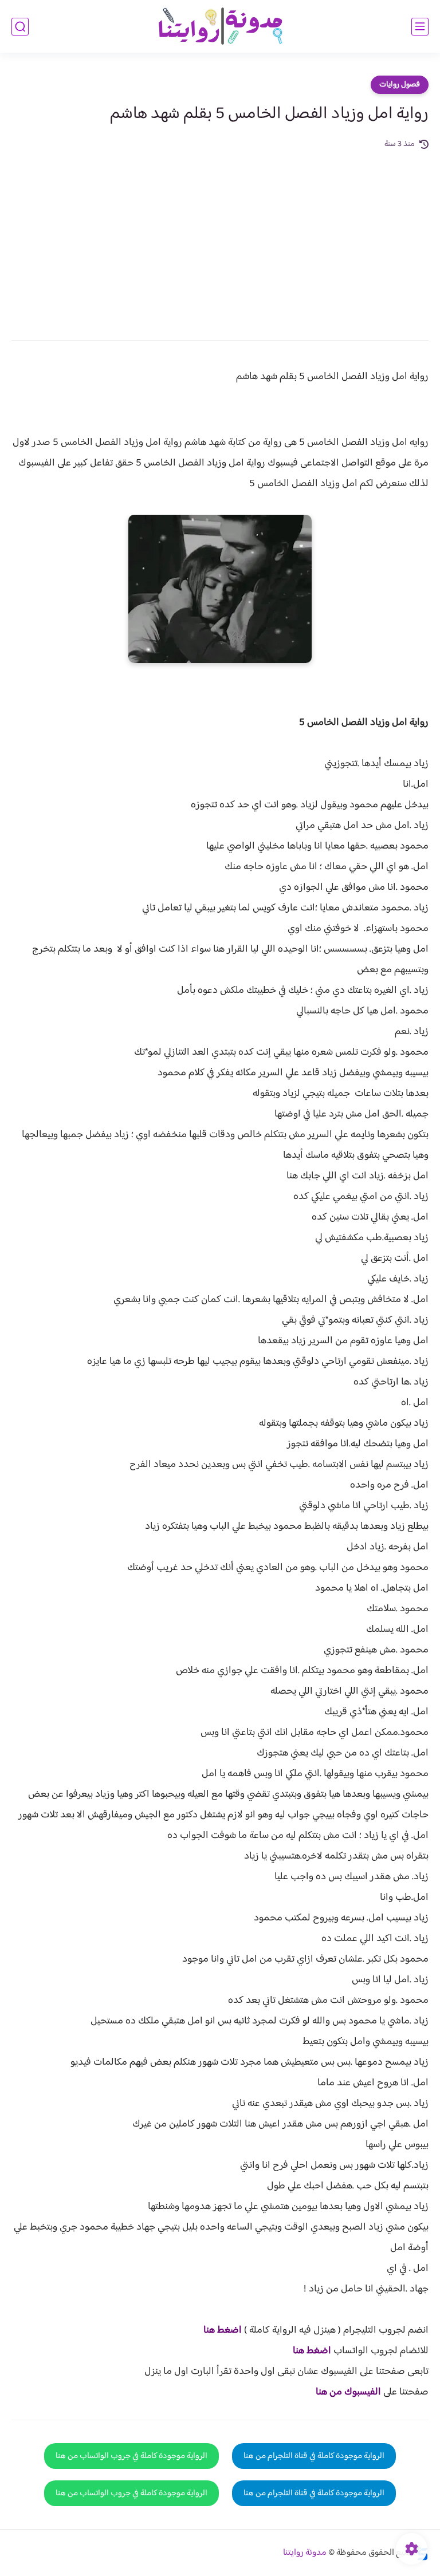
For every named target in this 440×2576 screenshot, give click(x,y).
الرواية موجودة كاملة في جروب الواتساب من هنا (131, 2456)
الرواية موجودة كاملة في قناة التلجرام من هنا (314, 2456)
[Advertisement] (220, 237)
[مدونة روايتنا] (220, 27)
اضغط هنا (223, 2330)
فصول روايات (400, 85)
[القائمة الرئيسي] (420, 27)
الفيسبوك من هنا (348, 2392)
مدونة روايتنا (305, 2553)
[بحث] (20, 27)
